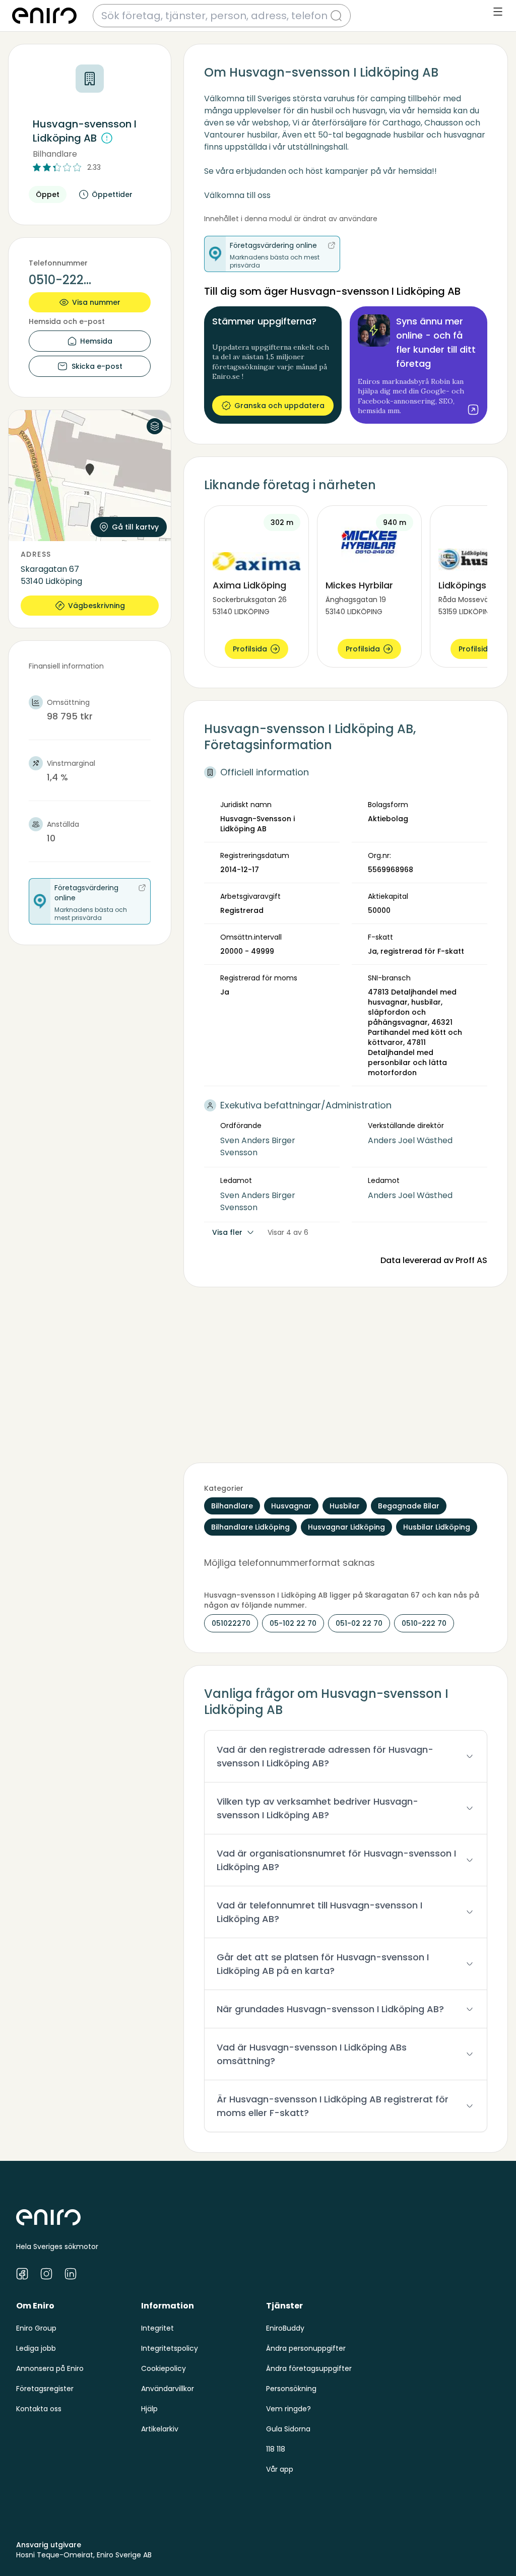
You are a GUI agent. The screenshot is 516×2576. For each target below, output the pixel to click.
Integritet (157, 2328)
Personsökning (291, 2389)
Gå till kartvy (135, 527)
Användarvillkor (168, 2389)
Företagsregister (45, 2389)
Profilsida (250, 649)
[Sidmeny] (498, 12)
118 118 (276, 2449)
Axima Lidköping (249, 585)
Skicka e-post (97, 366)
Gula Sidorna (288, 2429)
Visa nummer (96, 302)
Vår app (280, 2469)
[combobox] (216, 16)
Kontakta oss (39, 2409)
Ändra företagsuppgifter (309, 2368)
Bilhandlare (55, 154)
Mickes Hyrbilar (359, 585)
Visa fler (227, 1232)
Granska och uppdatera (279, 406)
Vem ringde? (288, 2409)
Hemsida (96, 341)
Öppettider (112, 194)
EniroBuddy (285, 2328)
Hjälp (149, 2409)
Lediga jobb (36, 2348)
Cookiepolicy (164, 2368)
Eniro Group (36, 2328)
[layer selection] (155, 426)
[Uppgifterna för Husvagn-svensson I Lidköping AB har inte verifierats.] (107, 138)
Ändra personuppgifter (306, 2348)
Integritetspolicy (170, 2348)
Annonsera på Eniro (50, 2368)
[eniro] (44, 16)
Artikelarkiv (160, 2429)
